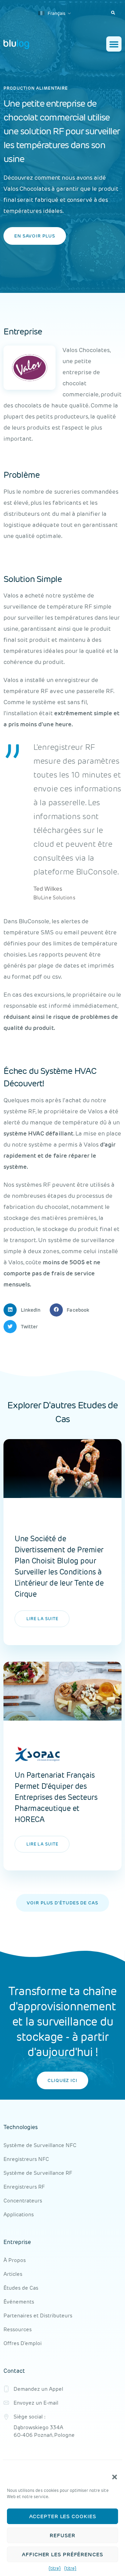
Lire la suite (42, 1619)
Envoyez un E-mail (36, 2403)
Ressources (18, 2329)
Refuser (62, 2535)
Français (56, 13)
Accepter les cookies (63, 2516)
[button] (115, 2477)
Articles (13, 2274)
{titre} (55, 2568)
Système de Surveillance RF (38, 2173)
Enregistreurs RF (24, 2187)
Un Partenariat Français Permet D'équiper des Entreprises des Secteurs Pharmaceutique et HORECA (56, 1797)
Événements (19, 2302)
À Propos (15, 2260)
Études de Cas (21, 2288)
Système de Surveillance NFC (40, 2145)
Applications (19, 2214)
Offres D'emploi (23, 2343)
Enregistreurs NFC (26, 2159)
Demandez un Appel (38, 2389)
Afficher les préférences (62, 2554)
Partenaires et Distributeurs (38, 2315)
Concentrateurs (23, 2201)
